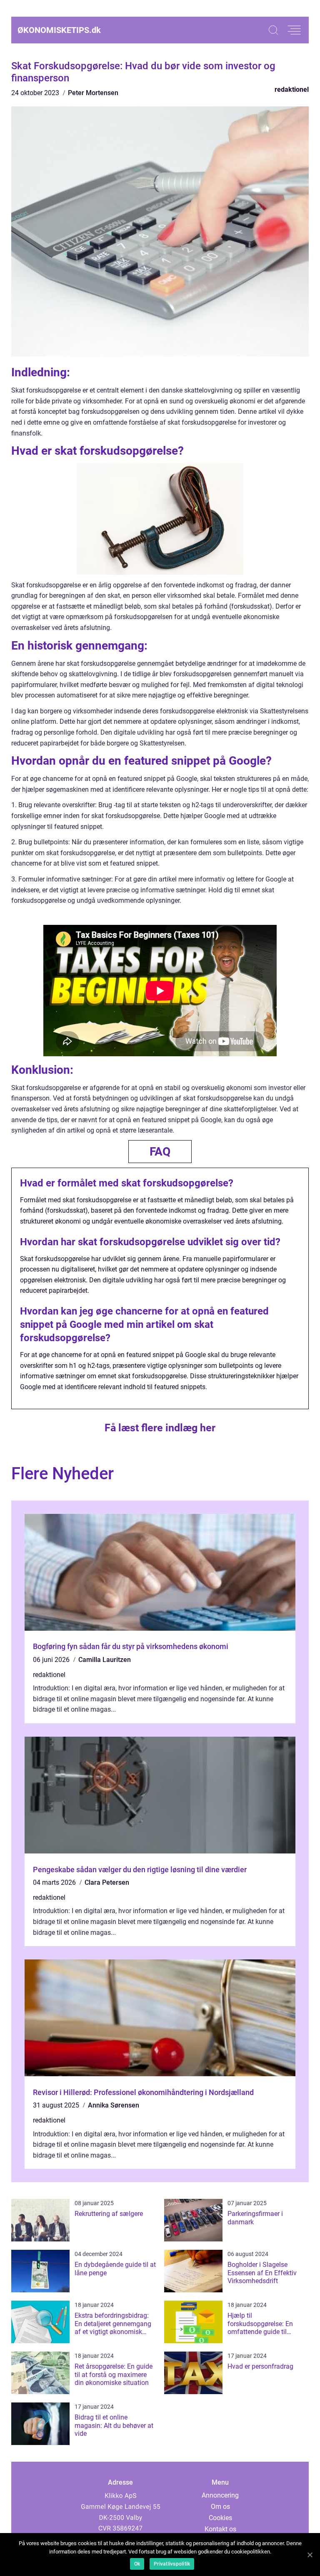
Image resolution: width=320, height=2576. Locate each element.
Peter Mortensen (93, 93)
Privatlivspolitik (172, 2564)
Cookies (220, 2518)
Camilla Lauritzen (105, 1660)
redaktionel (292, 89)
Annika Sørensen (114, 2105)
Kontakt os (220, 2529)
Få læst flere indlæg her (160, 1428)
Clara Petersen (107, 1882)
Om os (220, 2507)
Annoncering (220, 2495)
